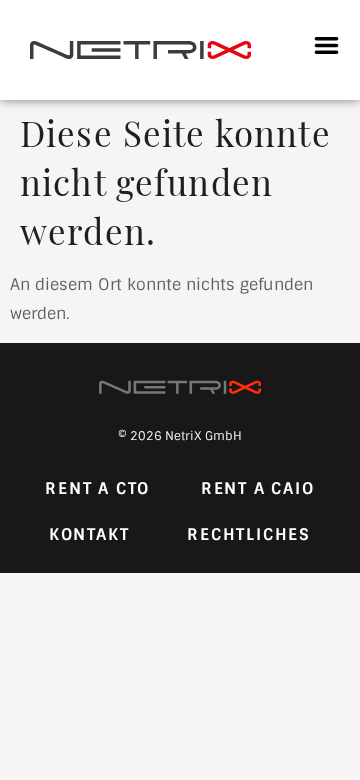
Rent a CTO (97, 488)
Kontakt (89, 534)
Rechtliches (249, 534)
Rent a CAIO (258, 488)
